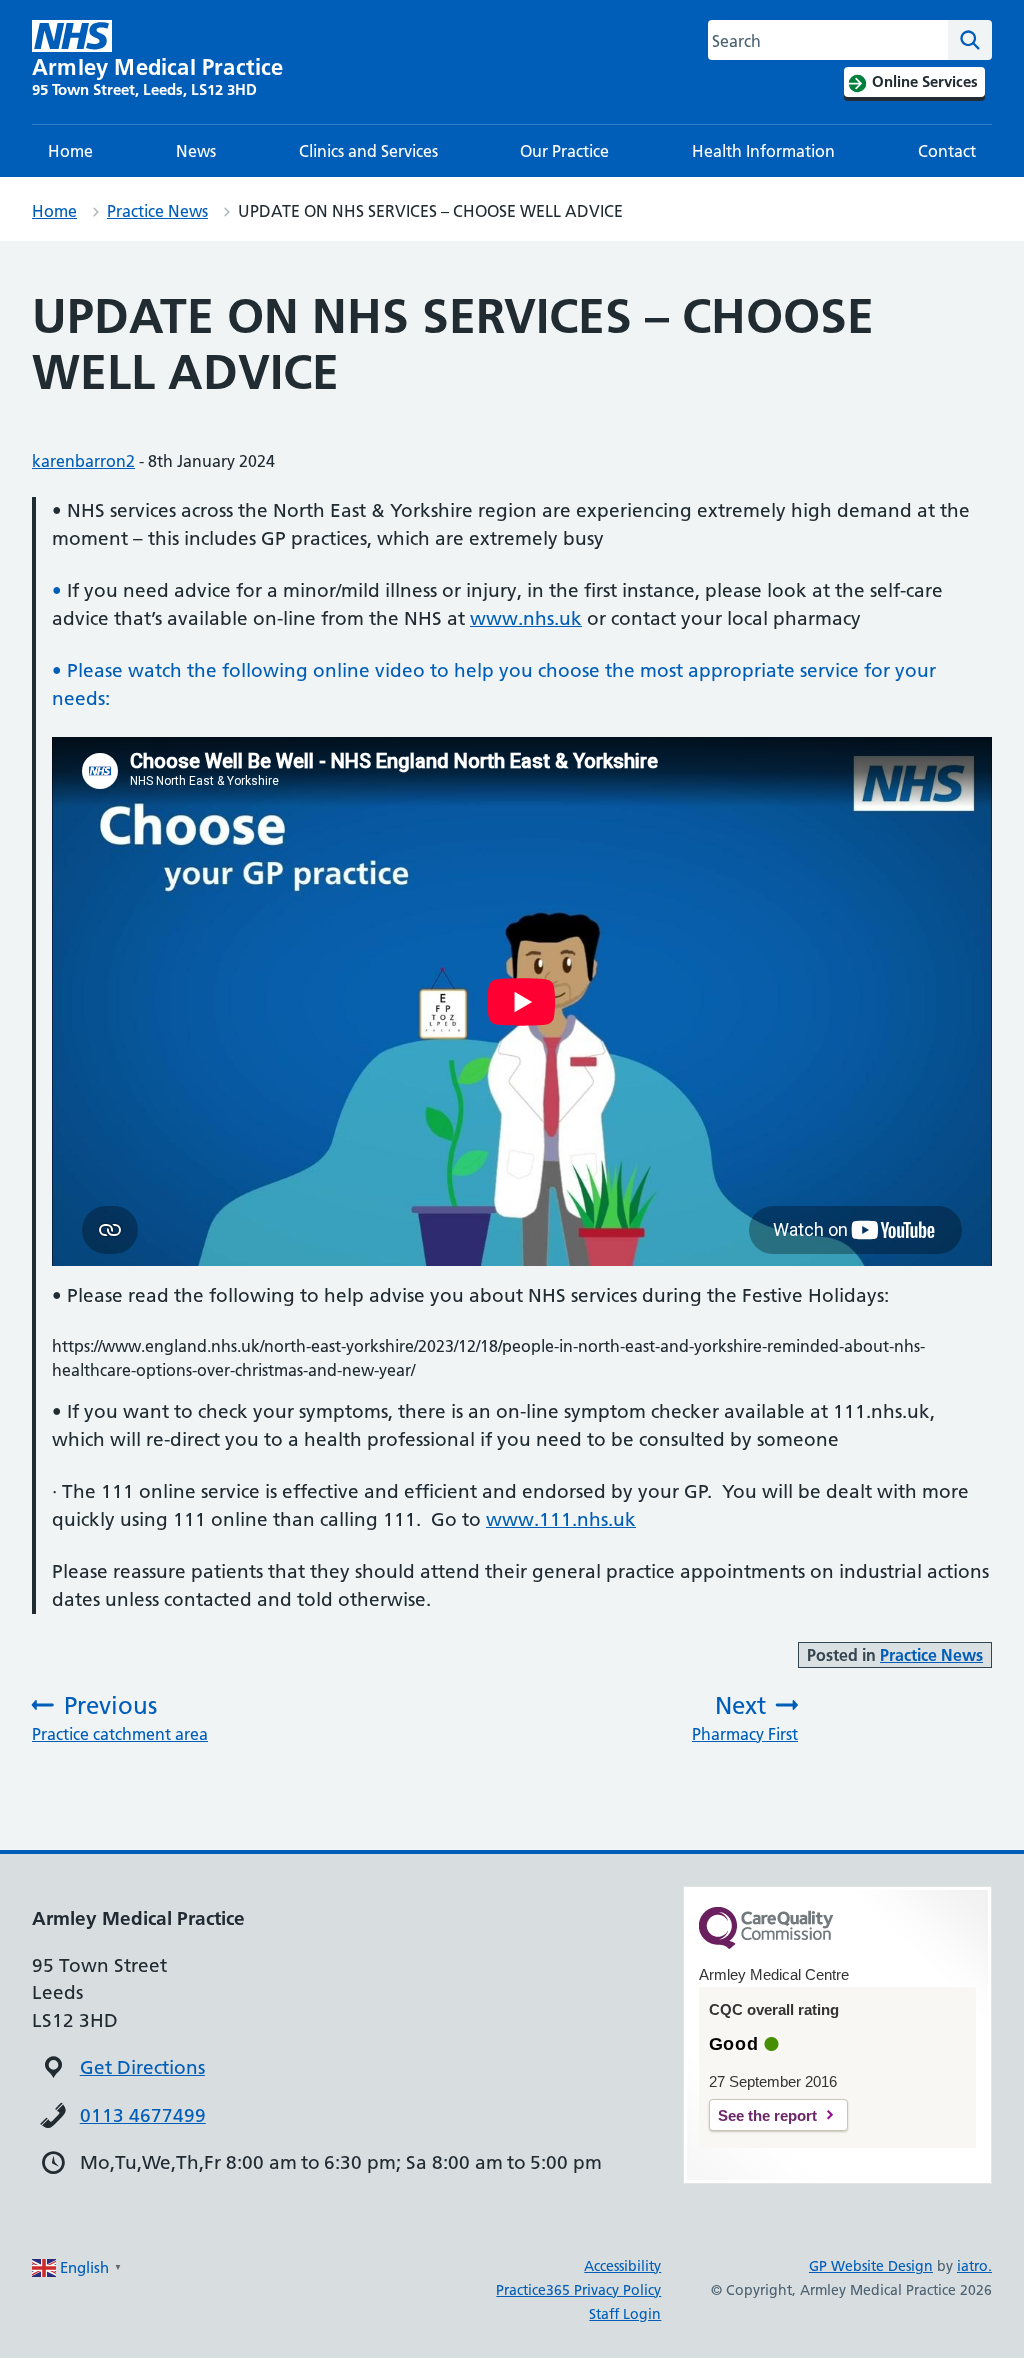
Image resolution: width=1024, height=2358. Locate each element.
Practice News (157, 211)
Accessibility (622, 2266)
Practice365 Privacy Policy (578, 2290)
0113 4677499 (143, 2115)
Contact (947, 151)
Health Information (763, 151)
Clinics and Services (368, 151)
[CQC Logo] (766, 1944)
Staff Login (625, 2314)
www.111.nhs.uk (561, 1519)
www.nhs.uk (526, 618)
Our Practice (564, 151)
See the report (767, 2115)
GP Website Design (871, 2266)
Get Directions (142, 2067)
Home (70, 151)
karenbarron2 (83, 461)
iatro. (974, 2266)
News (196, 151)
